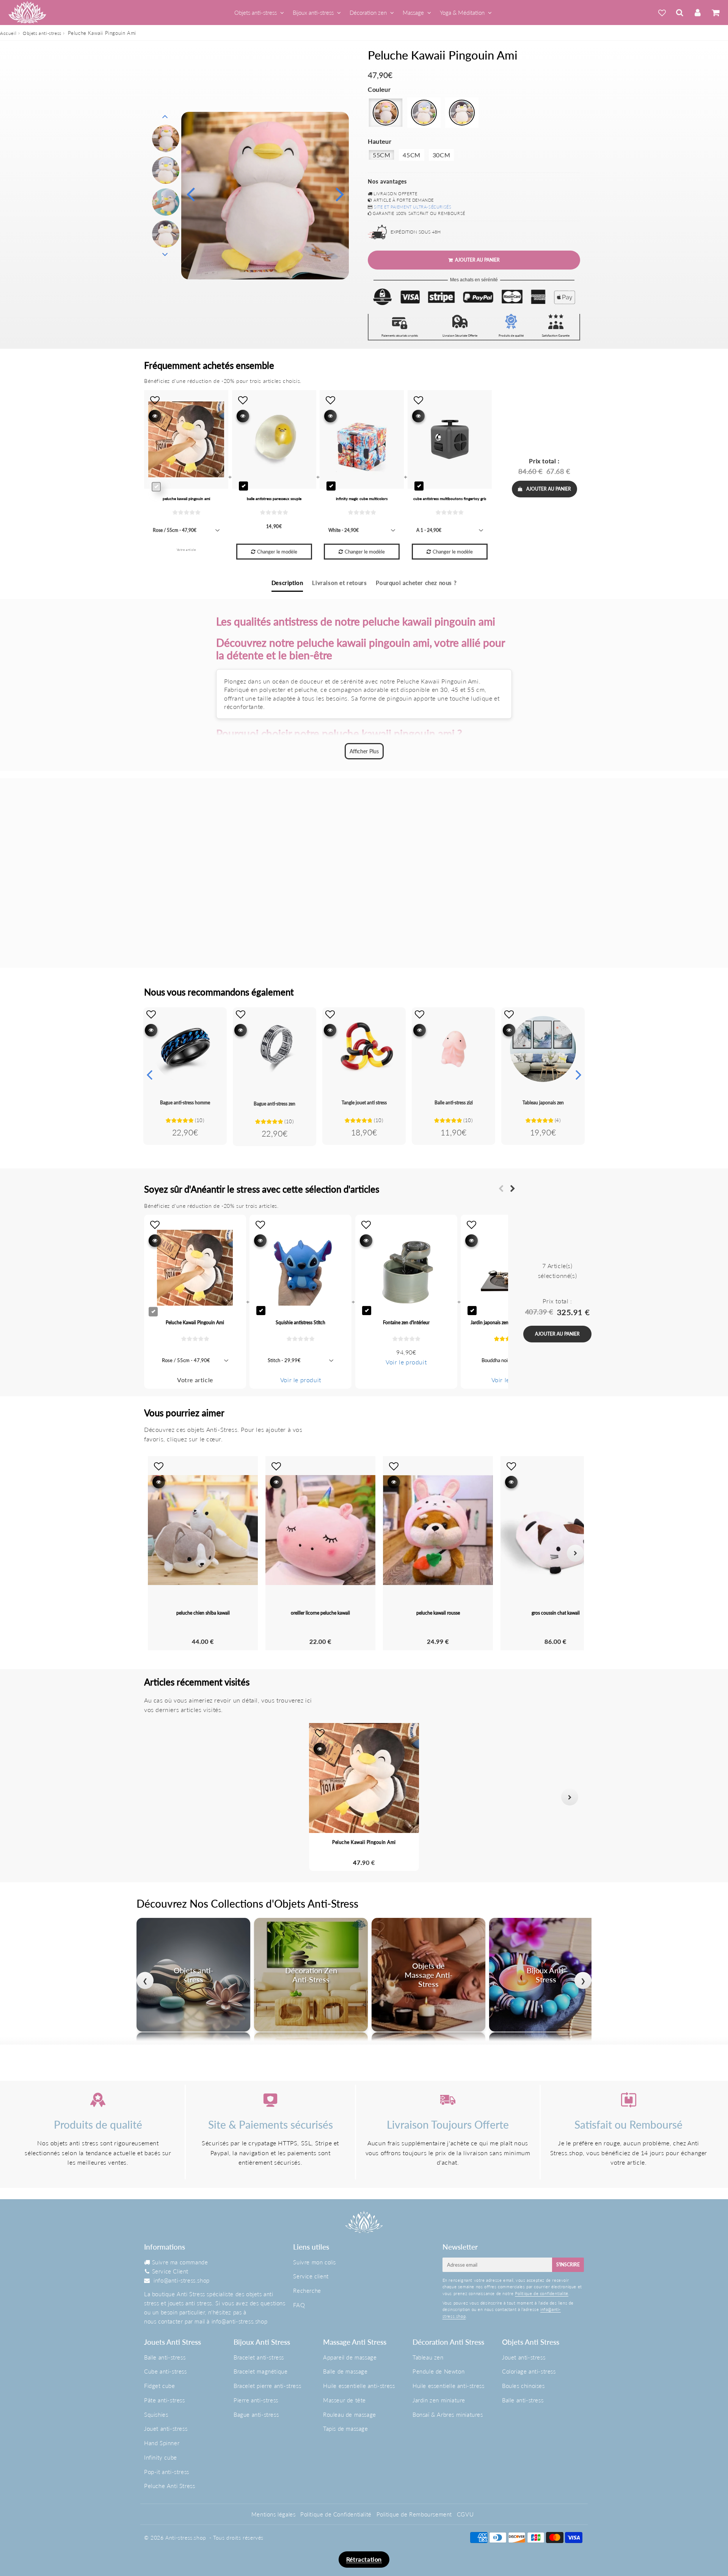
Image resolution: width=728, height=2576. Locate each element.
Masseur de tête (344, 2400)
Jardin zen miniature (439, 2400)
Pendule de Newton (439, 2371)
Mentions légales (274, 2514)
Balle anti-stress (165, 2357)
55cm (381, 155)
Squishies (156, 2415)
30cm (441, 155)
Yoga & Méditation (462, 13)
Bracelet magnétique (260, 2371)
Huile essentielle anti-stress (359, 2386)
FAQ (299, 2305)
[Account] (697, 13)
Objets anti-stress (256, 13)
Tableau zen (428, 2357)
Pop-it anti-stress (167, 2472)
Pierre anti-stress (256, 2400)
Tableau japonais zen (543, 1103)
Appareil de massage (350, 2357)
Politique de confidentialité (542, 2293)
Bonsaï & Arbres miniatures (448, 2415)
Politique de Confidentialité (336, 2514)
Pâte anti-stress (165, 2400)
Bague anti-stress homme (185, 1103)
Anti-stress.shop (186, 2538)
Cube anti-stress (166, 2371)
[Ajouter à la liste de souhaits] (151, 1014)
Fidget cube (160, 2386)
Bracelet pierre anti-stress (267, 2386)
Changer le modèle (277, 552)
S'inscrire (568, 2265)
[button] (158, 1797)
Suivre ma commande (180, 2262)
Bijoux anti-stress (313, 13)
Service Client (170, 2271)
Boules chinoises (523, 2386)
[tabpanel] (166, 138)
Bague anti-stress (256, 2415)
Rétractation (364, 2559)
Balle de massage (345, 2371)
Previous (190, 194)
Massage (413, 13)
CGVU (465, 2514)
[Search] (680, 13)
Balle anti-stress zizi (454, 1103)
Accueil (8, 33)
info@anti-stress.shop (182, 2280)
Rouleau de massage (350, 2415)
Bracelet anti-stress (259, 2357)
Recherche (307, 2291)
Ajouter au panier (549, 489)
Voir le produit (301, 1380)
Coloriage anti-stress (529, 2371)
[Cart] (715, 13)
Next (340, 194)
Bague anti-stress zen (275, 1104)
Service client (311, 2276)
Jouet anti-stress (166, 2429)
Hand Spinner (162, 2443)
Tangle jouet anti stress (364, 1103)
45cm (411, 155)
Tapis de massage (346, 2429)
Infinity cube (161, 2457)
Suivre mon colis (315, 2262)
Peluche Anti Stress (169, 2486)
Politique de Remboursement (414, 2514)
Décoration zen (368, 13)
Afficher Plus (364, 751)
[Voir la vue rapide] (151, 1030)
